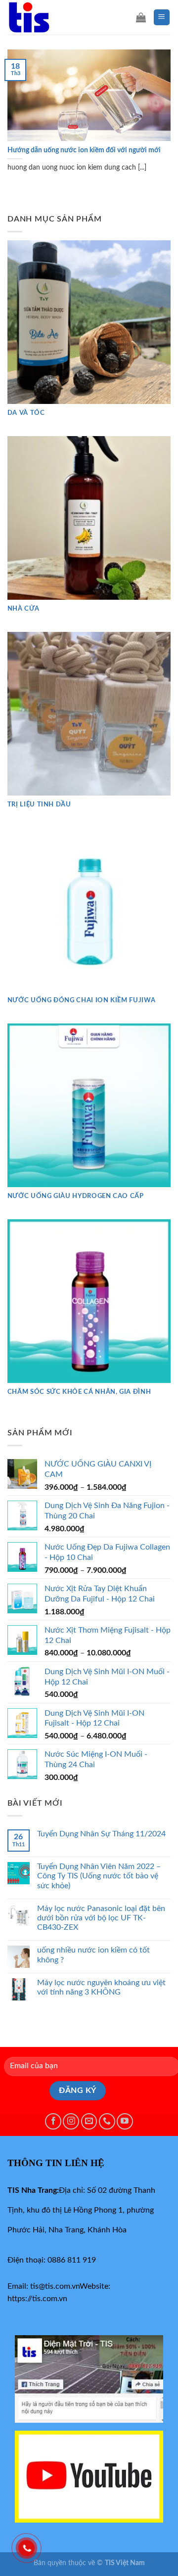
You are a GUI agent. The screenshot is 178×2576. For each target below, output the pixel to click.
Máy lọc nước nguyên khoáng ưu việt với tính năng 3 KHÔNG (101, 1987)
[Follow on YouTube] (125, 2121)
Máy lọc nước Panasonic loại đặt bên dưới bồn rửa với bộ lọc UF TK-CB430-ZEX (101, 1918)
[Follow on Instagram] (71, 2121)
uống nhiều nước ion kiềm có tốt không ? (93, 1955)
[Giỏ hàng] (141, 17)
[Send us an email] (89, 2121)
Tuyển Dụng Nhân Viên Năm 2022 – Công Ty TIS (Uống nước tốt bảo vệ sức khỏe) (99, 1876)
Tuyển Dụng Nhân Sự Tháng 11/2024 (101, 1834)
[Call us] (107, 2121)
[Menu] (162, 18)
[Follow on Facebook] (53, 2121)
